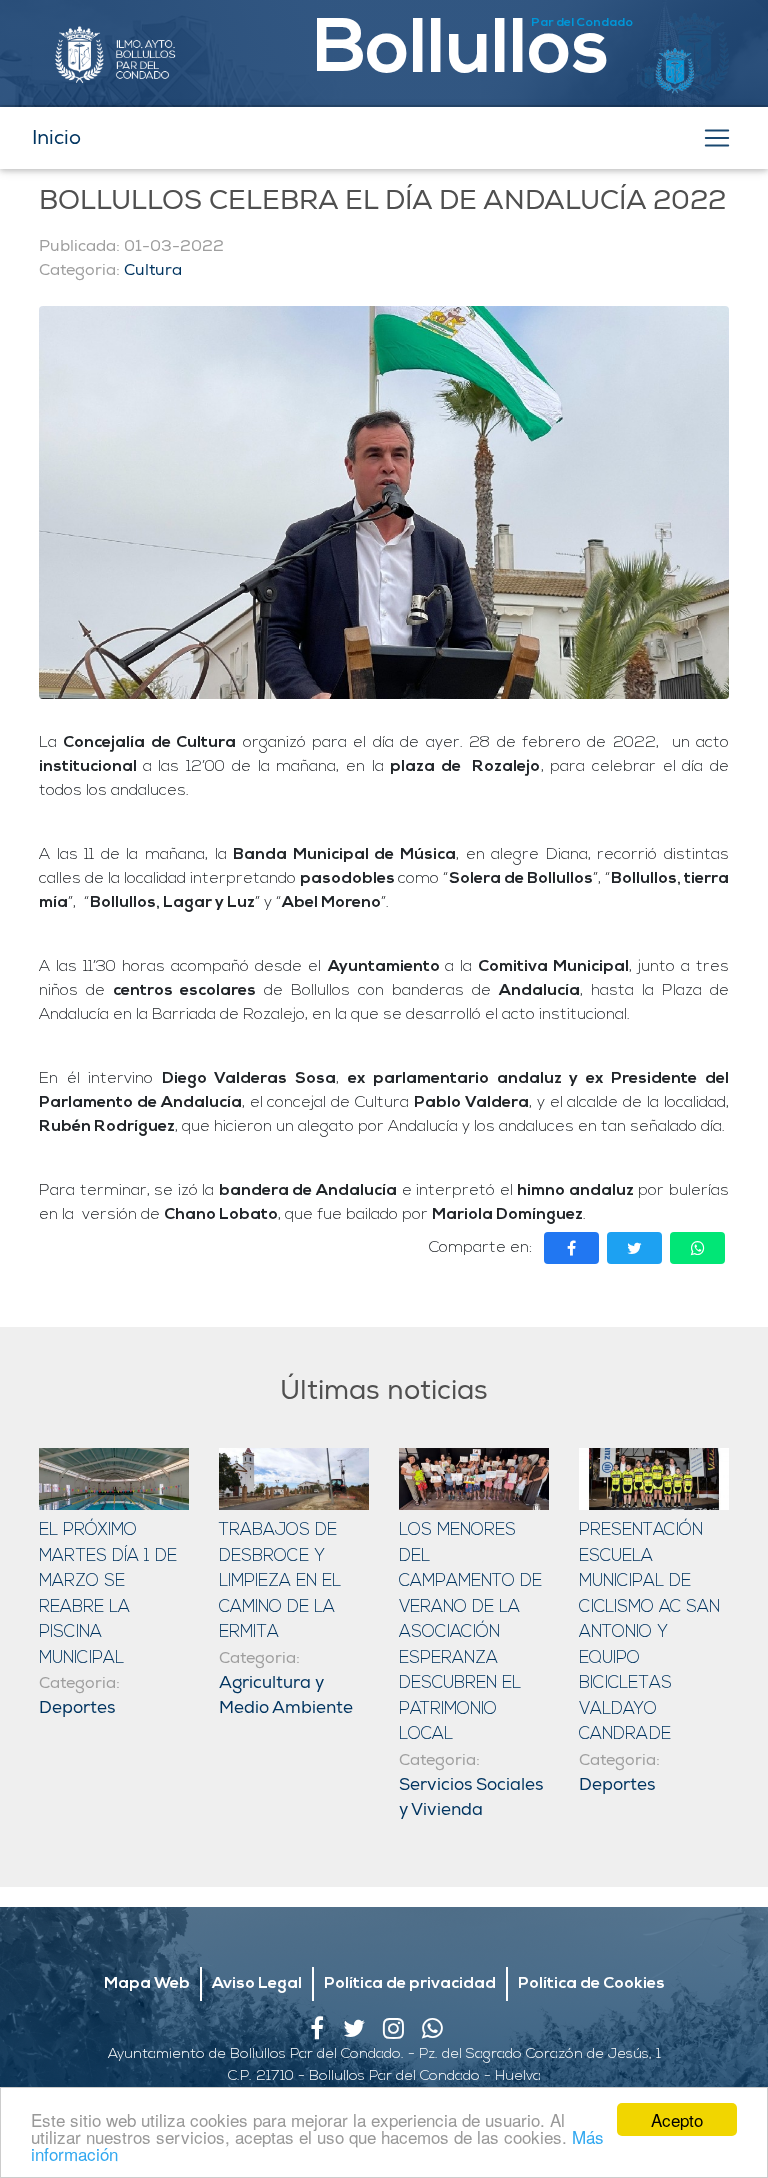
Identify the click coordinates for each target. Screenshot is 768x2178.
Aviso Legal (257, 1984)
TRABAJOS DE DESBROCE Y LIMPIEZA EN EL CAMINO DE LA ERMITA (280, 1581)
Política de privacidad (410, 1984)
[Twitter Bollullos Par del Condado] (363, 2033)
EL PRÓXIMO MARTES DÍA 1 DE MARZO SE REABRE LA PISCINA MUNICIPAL (108, 1594)
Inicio (56, 137)
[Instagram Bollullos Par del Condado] (402, 2033)
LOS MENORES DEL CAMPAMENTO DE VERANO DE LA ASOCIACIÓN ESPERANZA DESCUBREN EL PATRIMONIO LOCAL (470, 1632)
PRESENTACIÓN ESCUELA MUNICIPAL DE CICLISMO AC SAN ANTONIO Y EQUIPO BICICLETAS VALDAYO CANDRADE (649, 1632)
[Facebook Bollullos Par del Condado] (326, 2033)
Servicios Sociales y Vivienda (471, 1797)
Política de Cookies (591, 1984)
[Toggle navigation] (717, 138)
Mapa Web (147, 1984)
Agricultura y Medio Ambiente (286, 1695)
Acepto (677, 2119)
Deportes (77, 1707)
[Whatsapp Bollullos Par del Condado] (439, 2033)
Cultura (153, 270)
